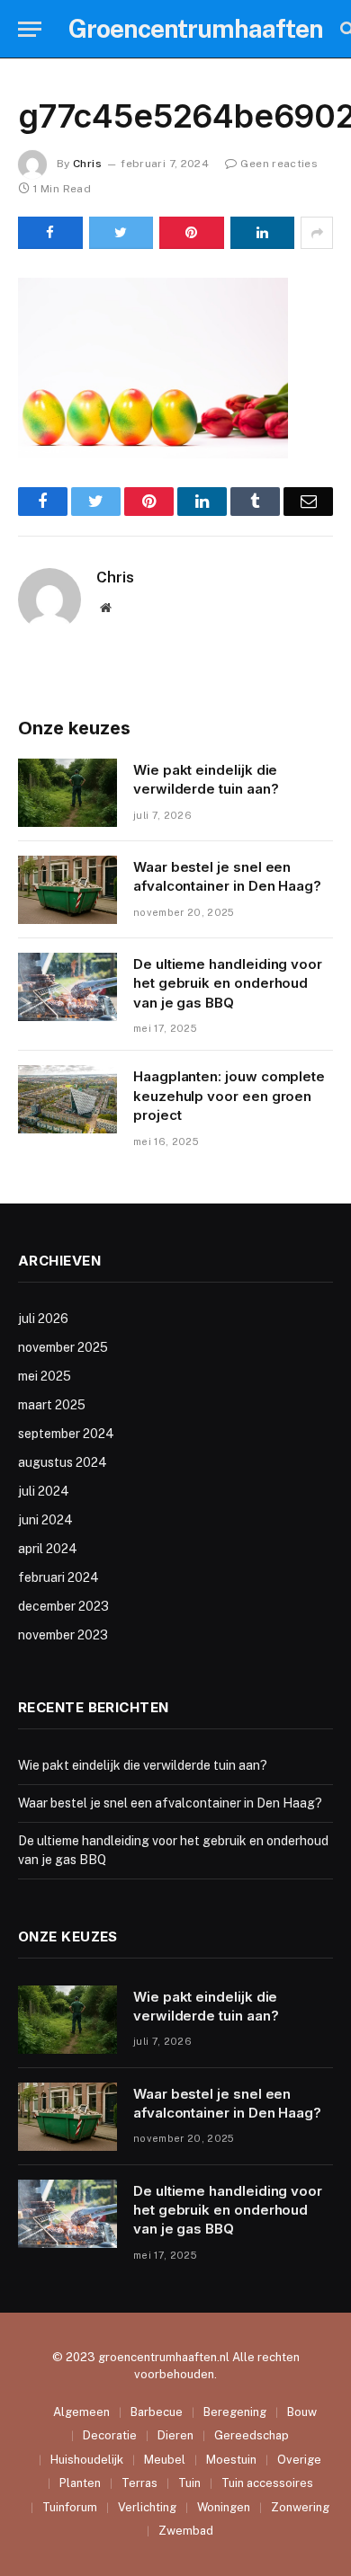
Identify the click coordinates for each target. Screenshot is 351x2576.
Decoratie (110, 2435)
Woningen (224, 2507)
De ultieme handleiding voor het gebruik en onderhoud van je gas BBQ (228, 983)
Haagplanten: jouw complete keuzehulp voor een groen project (229, 1096)
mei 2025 (45, 1376)
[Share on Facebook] (50, 233)
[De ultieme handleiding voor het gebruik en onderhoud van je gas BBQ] (67, 987)
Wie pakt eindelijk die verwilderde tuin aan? (143, 1765)
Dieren (175, 2435)
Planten (80, 2483)
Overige (299, 2460)
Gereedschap (252, 2435)
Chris (87, 164)
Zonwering (300, 2507)
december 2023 (63, 1606)
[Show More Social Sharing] (317, 233)
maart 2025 (52, 1405)
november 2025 (63, 1347)
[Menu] (30, 29)
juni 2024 (45, 1520)
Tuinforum (70, 2507)
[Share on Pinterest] (192, 233)
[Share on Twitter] (121, 233)
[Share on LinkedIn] (263, 233)
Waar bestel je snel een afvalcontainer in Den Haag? (170, 1803)
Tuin (189, 2483)
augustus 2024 (63, 1462)
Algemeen (81, 2412)
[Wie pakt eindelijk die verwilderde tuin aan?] (67, 793)
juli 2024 (44, 1491)
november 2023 (63, 1635)
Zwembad (186, 2531)
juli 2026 (43, 1319)
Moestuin (231, 2460)
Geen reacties (279, 164)
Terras (139, 2483)
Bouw (302, 2412)
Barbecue (157, 2412)
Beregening (235, 2412)
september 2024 (66, 1434)
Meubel (165, 2460)
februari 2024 (58, 1577)
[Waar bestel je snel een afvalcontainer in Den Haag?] (67, 890)
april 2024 (48, 1549)
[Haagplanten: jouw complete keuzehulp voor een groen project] (67, 1099)
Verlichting (147, 2507)
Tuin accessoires (267, 2483)
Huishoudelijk (87, 2460)
